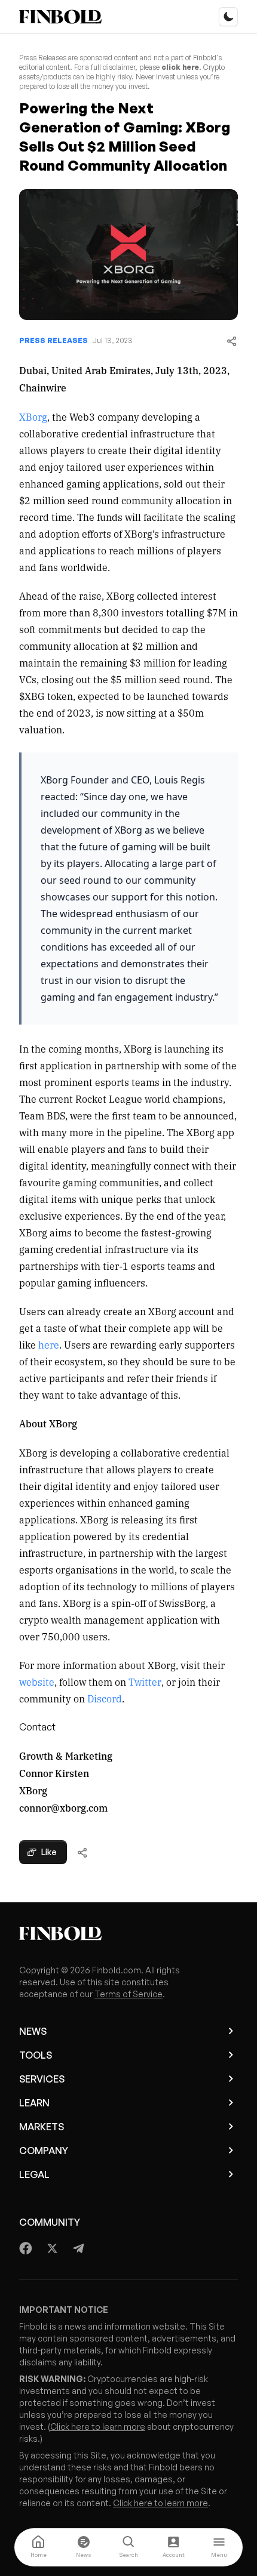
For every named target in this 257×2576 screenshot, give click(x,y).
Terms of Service (128, 1994)
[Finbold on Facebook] (26, 2248)
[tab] (38, 2547)
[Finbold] (60, 17)
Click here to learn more (98, 2427)
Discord (105, 1698)
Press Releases (53, 340)
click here (180, 67)
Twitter (145, 1682)
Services (42, 2079)
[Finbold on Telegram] (78, 2248)
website (37, 1682)
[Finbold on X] (52, 2248)
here (49, 1344)
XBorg (33, 417)
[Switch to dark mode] (228, 17)
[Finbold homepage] (128, 1933)
